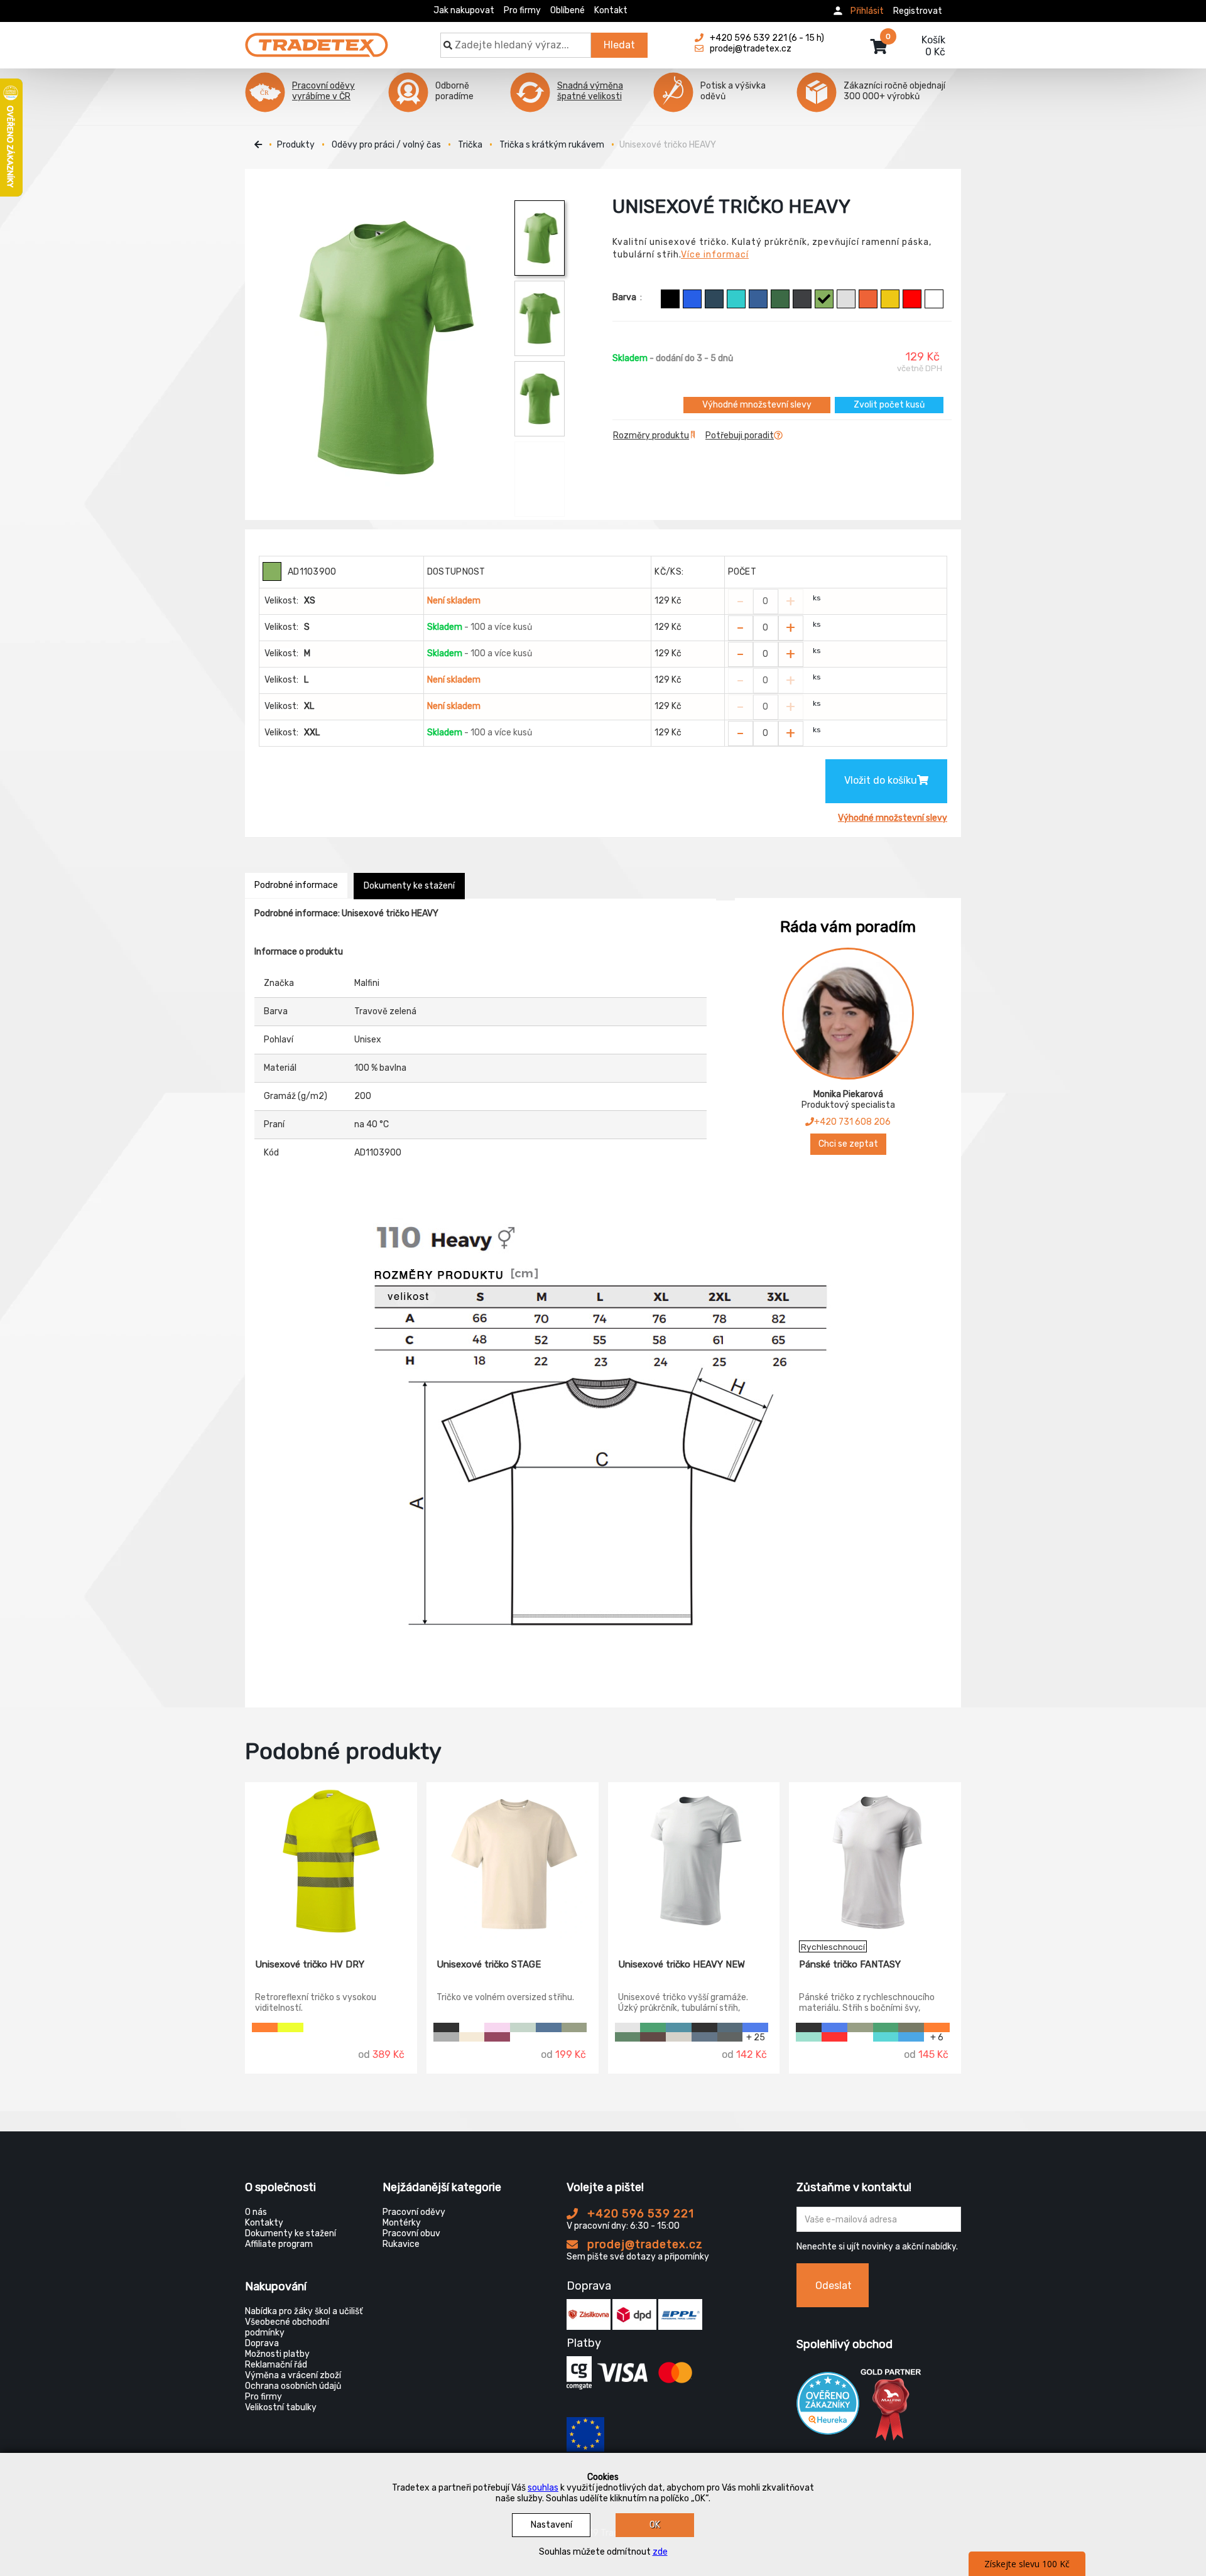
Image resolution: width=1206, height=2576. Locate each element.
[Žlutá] (890, 299)
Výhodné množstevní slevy (757, 405)
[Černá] (670, 299)
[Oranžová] (868, 299)
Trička (470, 145)
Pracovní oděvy (414, 2212)
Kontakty (264, 2223)
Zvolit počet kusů (889, 405)
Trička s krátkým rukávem (552, 145)
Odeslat (834, 2286)
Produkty (296, 145)
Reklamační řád (276, 2365)
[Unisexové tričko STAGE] (513, 1861)
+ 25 (756, 2037)
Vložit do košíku (881, 780)
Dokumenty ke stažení (409, 886)
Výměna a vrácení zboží (293, 2375)
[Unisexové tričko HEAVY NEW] (694, 1861)
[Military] (911, 2027)
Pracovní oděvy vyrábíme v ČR (323, 91)
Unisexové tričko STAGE (489, 1964)
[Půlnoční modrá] (549, 2027)
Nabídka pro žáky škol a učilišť (304, 2311)
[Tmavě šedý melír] (446, 2037)
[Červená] (912, 299)
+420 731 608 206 (852, 1122)
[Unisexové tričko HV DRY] (331, 1861)
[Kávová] (653, 2037)
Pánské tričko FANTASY (850, 1964)
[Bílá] (934, 299)
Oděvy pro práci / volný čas (386, 145)
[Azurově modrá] (758, 299)
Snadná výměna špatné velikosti (590, 91)
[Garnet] (497, 2037)
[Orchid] (497, 2027)
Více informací (715, 255)
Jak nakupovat (464, 10)
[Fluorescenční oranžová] (265, 2027)
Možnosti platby (277, 2354)
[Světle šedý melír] (846, 299)
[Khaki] (574, 2027)
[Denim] (704, 2037)
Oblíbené (568, 10)
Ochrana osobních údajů (293, 2386)
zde (660, 2552)
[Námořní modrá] (714, 299)
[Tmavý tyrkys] (679, 2027)
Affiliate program (279, 2244)
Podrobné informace (296, 885)
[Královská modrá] (692, 299)
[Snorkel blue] (911, 2037)
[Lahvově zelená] (780, 299)
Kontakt (611, 10)
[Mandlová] (472, 2037)
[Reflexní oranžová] (937, 2027)
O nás (256, 2212)
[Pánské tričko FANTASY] (875, 1861)
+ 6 (937, 2037)
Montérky (402, 2223)
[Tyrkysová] (736, 299)
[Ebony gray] (802, 299)
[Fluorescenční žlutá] (291, 2027)
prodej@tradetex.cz (644, 2244)
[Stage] (523, 2027)
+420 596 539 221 (639, 2214)
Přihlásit (867, 11)
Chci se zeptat (848, 1144)
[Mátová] (809, 2037)
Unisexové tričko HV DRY (310, 1964)
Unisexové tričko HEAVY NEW (682, 1964)
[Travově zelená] (824, 299)
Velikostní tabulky (281, 2407)
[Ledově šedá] (679, 2037)
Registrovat (918, 11)
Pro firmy (522, 10)
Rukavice (401, 2244)
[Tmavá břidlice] (730, 2037)
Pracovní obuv (411, 2233)
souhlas (543, 2488)
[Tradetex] (317, 39)
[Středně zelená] (653, 2027)
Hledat (619, 45)
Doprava (262, 2343)
